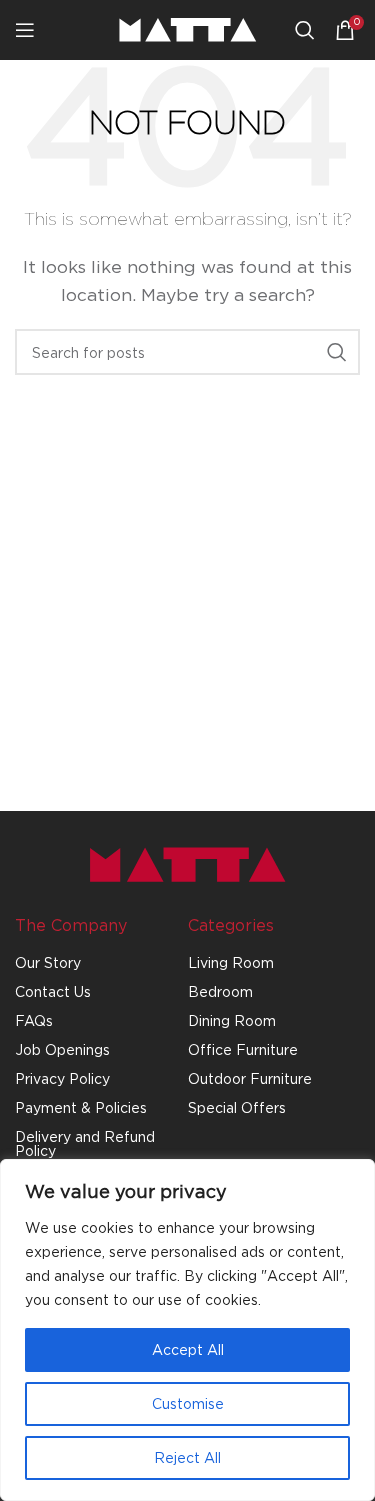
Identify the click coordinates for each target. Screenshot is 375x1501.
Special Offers (237, 1107)
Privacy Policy (62, 1078)
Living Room (231, 962)
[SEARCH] (337, 352)
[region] (187, 1330)
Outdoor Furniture (250, 1078)
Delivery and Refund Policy (85, 1143)
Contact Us (53, 991)
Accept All (188, 1349)
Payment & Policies (81, 1107)
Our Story (48, 962)
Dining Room (232, 1020)
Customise (188, 1403)
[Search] (305, 30)
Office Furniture (243, 1049)
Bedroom (220, 991)
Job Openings (62, 1049)
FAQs (34, 1020)
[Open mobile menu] (25, 30)
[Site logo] (188, 28)
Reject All (187, 1457)
